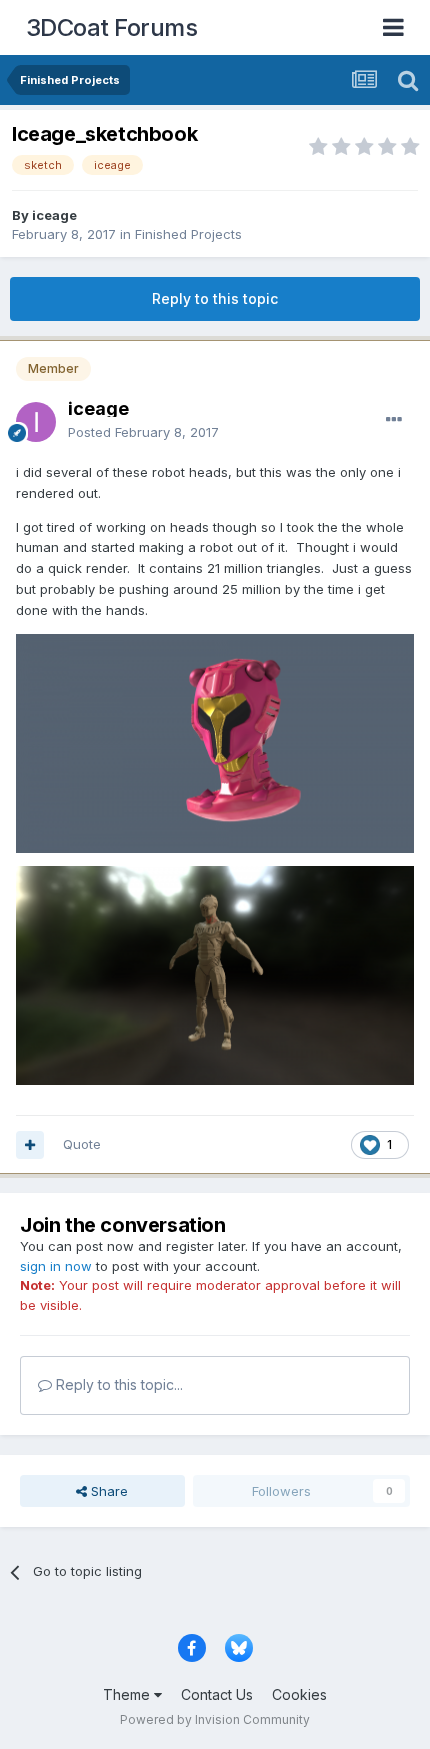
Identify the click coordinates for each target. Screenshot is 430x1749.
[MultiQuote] (30, 1145)
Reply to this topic (215, 298)
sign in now (56, 1266)
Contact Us (217, 1694)
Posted (143, 432)
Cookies (299, 1694)
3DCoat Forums (112, 27)
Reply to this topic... (117, 1384)
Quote (82, 1144)
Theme (128, 1694)
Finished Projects (188, 234)
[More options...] (394, 420)
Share (107, 1491)
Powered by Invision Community (215, 1719)
